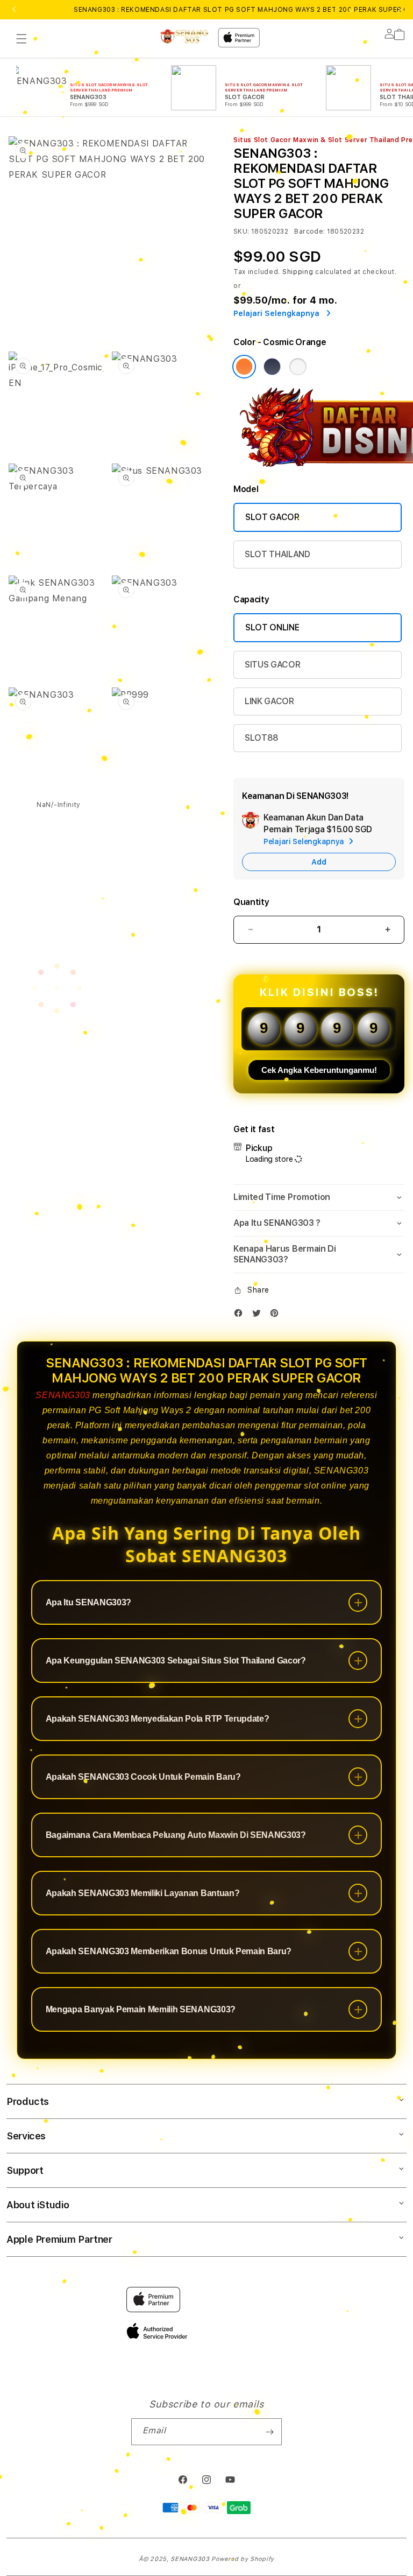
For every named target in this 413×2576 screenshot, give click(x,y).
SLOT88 (262, 738)
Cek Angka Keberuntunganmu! (319, 1070)
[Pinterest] (277, 1315)
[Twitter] (259, 1315)
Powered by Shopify (243, 2559)
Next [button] (399, 10)
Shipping (298, 272)
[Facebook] (241, 1315)
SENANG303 (63, 1395)
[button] (22, 39)
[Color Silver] (298, 367)
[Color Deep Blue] (272, 367)
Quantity (251, 902)
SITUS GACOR (272, 665)
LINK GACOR (269, 701)
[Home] (184, 36)
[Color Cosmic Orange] (244, 367)
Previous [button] (14, 10)
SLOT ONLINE (272, 627)
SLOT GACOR (272, 517)
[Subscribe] (269, 2432)
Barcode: (309, 231)
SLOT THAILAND (277, 554)
